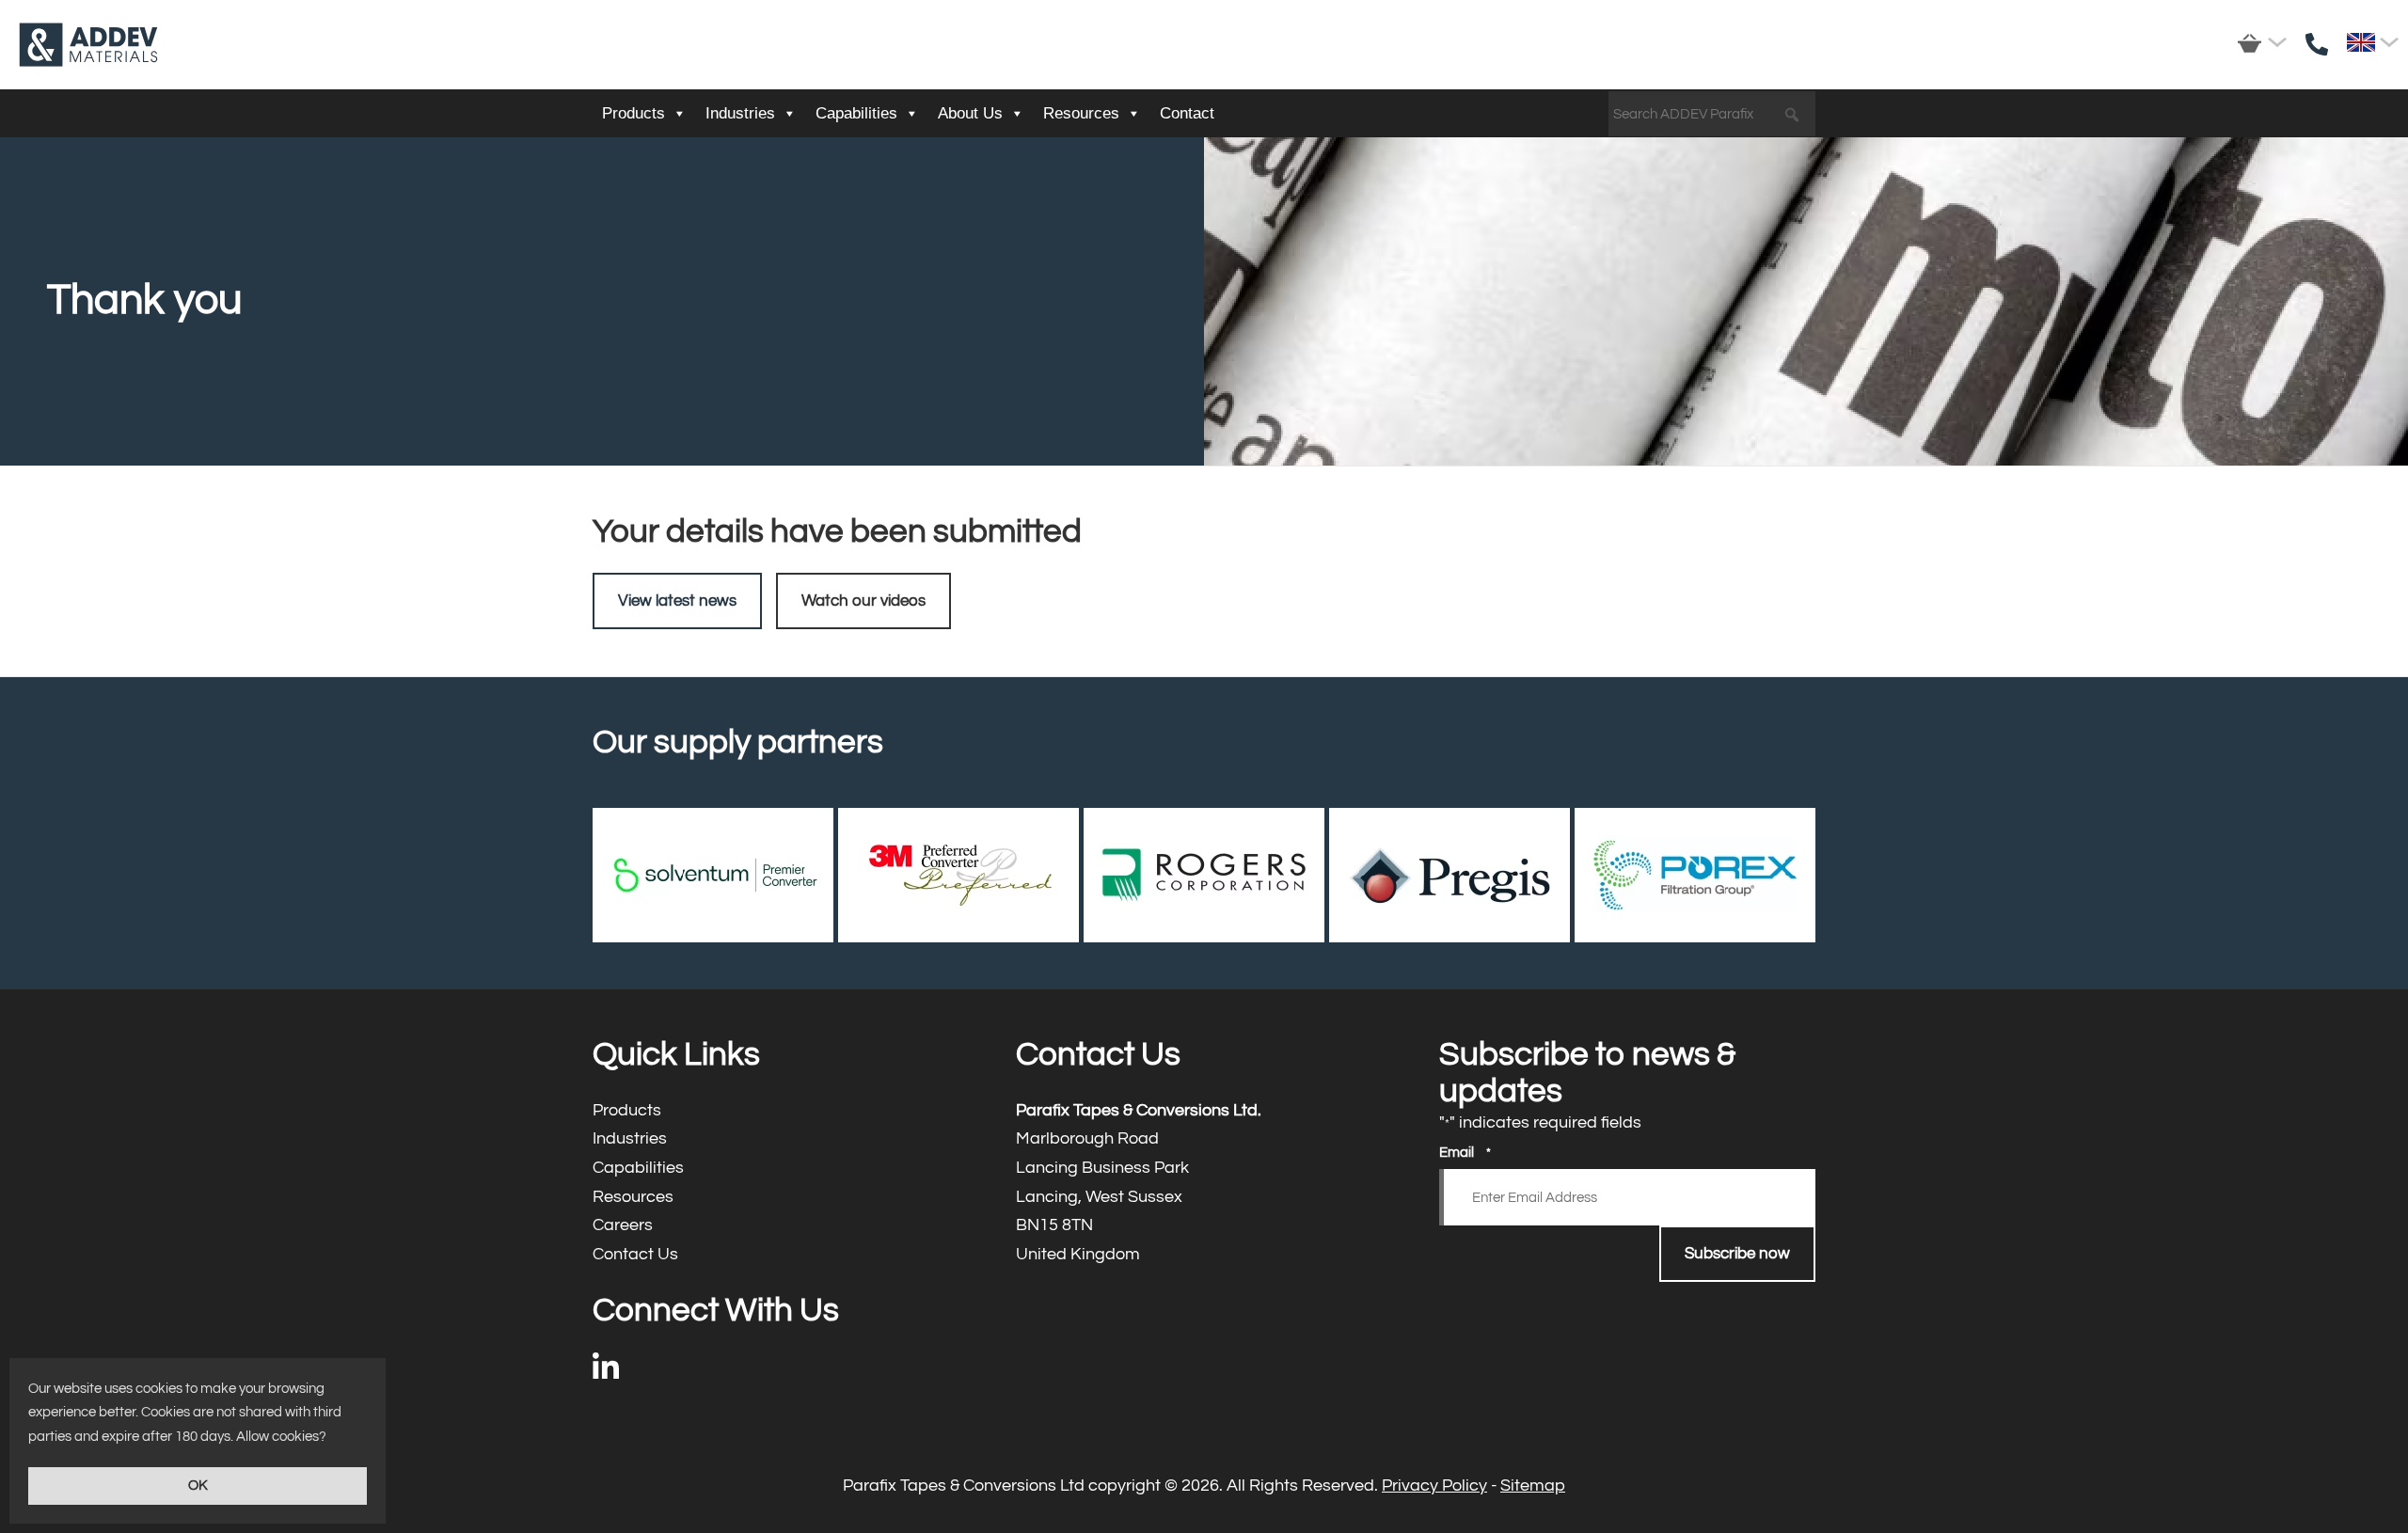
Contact (1187, 113)
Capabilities (856, 113)
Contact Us (781, 1255)
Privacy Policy (1434, 1486)
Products (634, 113)
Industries (740, 113)
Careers (781, 1226)
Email (1465, 1153)
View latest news (677, 601)
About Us (970, 113)
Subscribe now (1737, 1254)
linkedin (606, 1373)
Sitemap (1533, 1486)
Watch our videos (863, 601)
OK (198, 1486)
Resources (1081, 113)
